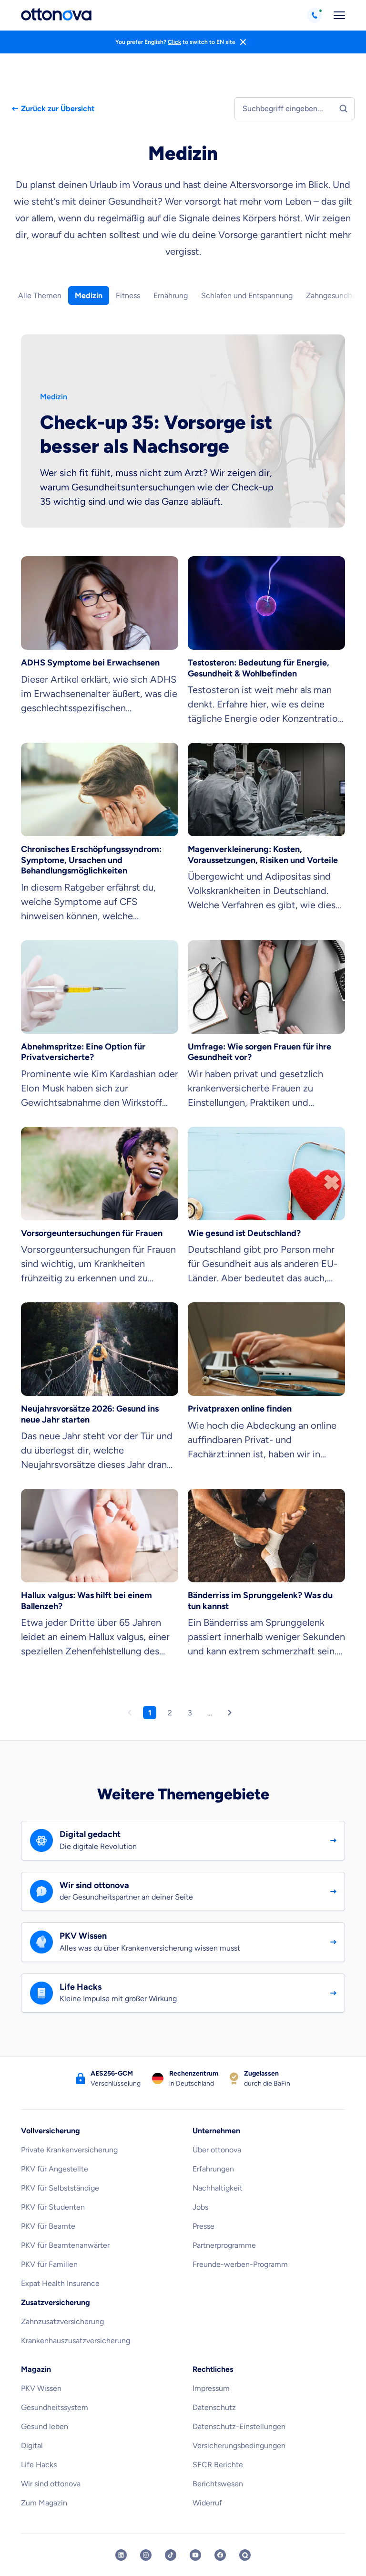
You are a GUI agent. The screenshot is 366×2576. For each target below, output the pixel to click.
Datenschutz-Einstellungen (239, 2426)
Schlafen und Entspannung (247, 296)
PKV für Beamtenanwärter (65, 2245)
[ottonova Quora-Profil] (245, 2555)
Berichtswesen (218, 2484)
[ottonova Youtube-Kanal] (195, 2555)
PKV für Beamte (48, 2226)
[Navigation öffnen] (339, 15)
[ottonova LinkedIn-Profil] (121, 2555)
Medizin (89, 296)
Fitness (128, 296)
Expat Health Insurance (60, 2283)
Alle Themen (40, 296)
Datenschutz (214, 2407)
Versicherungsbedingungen (239, 2446)
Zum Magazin (44, 2503)
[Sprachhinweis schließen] (243, 42)
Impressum (211, 2388)
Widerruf (207, 2503)
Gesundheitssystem (55, 2407)
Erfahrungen (213, 2169)
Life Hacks (39, 2465)
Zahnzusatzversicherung (62, 2322)
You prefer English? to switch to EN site (175, 42)
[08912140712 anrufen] (315, 15)
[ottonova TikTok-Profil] (171, 2555)
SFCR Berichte (218, 2465)
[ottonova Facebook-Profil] (220, 2555)
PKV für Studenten (53, 2207)
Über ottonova (217, 2150)
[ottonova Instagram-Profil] (146, 2555)
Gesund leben (45, 2426)
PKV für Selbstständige (60, 2188)
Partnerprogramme (224, 2245)
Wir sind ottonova (51, 2484)
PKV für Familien (49, 2264)
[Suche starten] (343, 108)
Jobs (200, 2207)
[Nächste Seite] (233, 1715)
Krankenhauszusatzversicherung (76, 2341)
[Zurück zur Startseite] (56, 15)
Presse (203, 2226)
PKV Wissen (41, 2388)
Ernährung (171, 296)
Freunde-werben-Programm (240, 2264)
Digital (32, 2446)
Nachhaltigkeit (218, 2188)
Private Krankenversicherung (69, 2150)
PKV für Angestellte (55, 2169)
